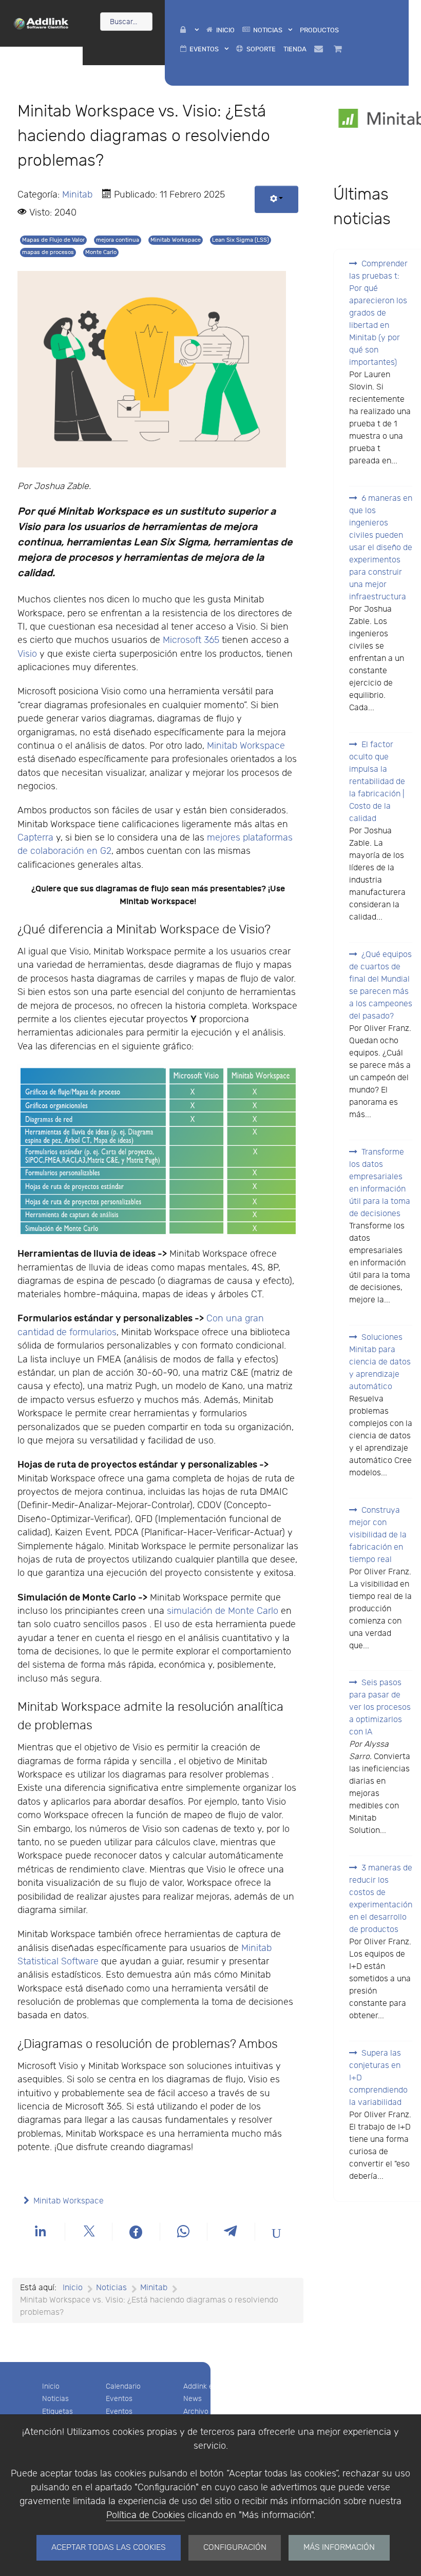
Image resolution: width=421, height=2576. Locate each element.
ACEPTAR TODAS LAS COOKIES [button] (109, 2548)
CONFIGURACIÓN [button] (235, 2548)
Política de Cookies (146, 2515)
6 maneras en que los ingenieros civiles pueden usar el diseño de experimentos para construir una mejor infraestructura (381, 548)
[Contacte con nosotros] (320, 49)
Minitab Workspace (176, 240)
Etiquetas (58, 2412)
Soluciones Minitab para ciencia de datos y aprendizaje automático (380, 1362)
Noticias (55, 2399)
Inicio (51, 2386)
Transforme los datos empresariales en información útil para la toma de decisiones (380, 1183)
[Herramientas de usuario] (276, 199)
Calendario (123, 2386)
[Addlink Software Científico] (41, 23)
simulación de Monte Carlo (223, 1611)
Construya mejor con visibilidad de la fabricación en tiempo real (378, 1535)
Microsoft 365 (191, 640)
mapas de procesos (48, 252)
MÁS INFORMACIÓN (339, 2548)
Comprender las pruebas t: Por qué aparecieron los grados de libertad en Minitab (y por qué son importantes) (378, 313)
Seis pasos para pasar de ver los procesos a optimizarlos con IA (380, 1707)
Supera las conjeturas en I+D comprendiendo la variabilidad (378, 2078)
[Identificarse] (189, 30)
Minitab (77, 195)
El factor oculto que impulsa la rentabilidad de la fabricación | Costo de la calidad (377, 782)
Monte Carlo (101, 252)
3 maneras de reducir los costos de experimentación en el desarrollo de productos (381, 1899)
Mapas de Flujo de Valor (53, 240)
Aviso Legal (281, 2386)
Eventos (119, 2399)
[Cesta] (340, 49)
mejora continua (118, 240)
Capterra (37, 838)
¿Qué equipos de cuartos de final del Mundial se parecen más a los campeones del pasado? (381, 985)
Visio (27, 654)
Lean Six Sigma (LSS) (241, 240)
